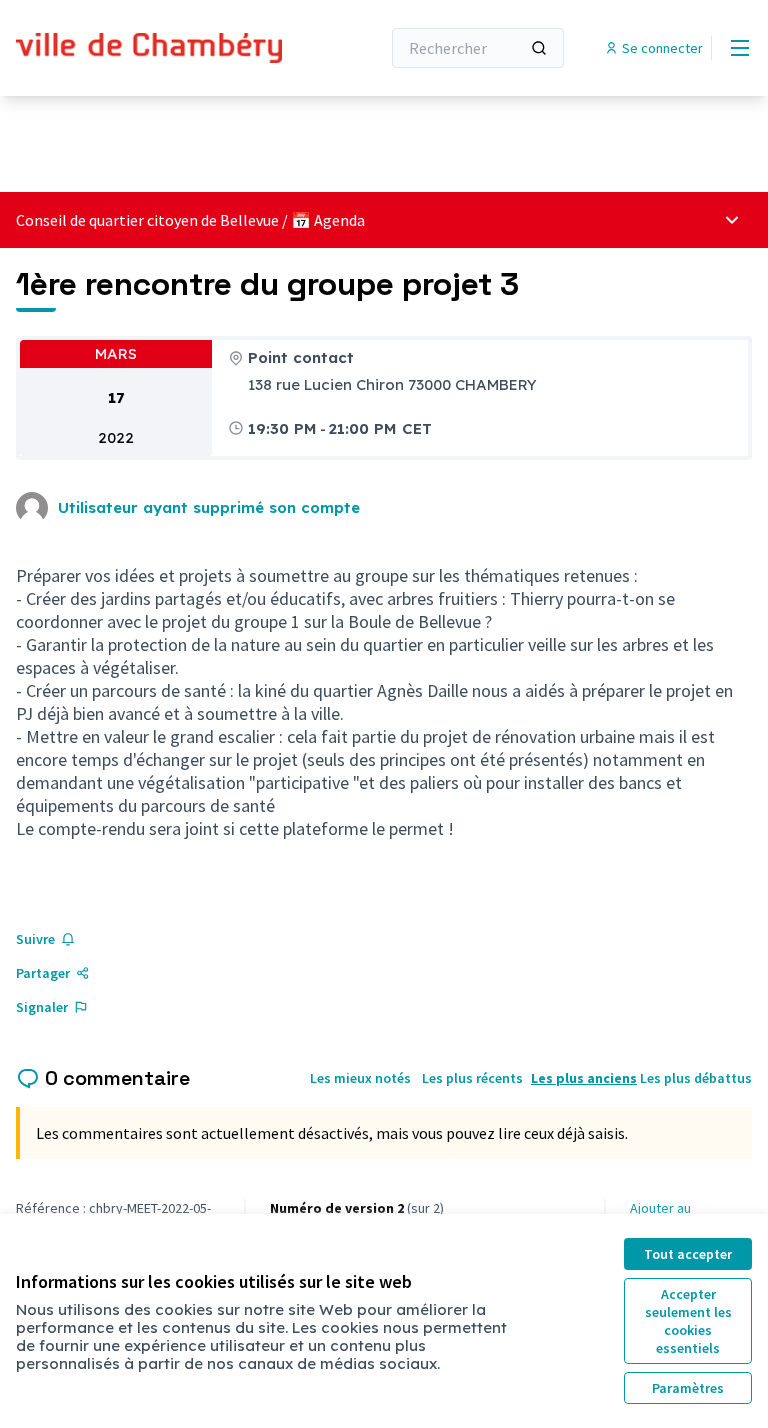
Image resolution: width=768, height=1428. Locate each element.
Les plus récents (472, 1078)
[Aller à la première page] (149, 48)
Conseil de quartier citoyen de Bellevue (147, 220)
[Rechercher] (539, 48)
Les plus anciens (584, 1078)
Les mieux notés (360, 1078)
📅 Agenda (328, 220)
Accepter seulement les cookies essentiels (688, 1321)
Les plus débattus (696, 1078)
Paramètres (688, 1388)
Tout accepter (688, 1254)
